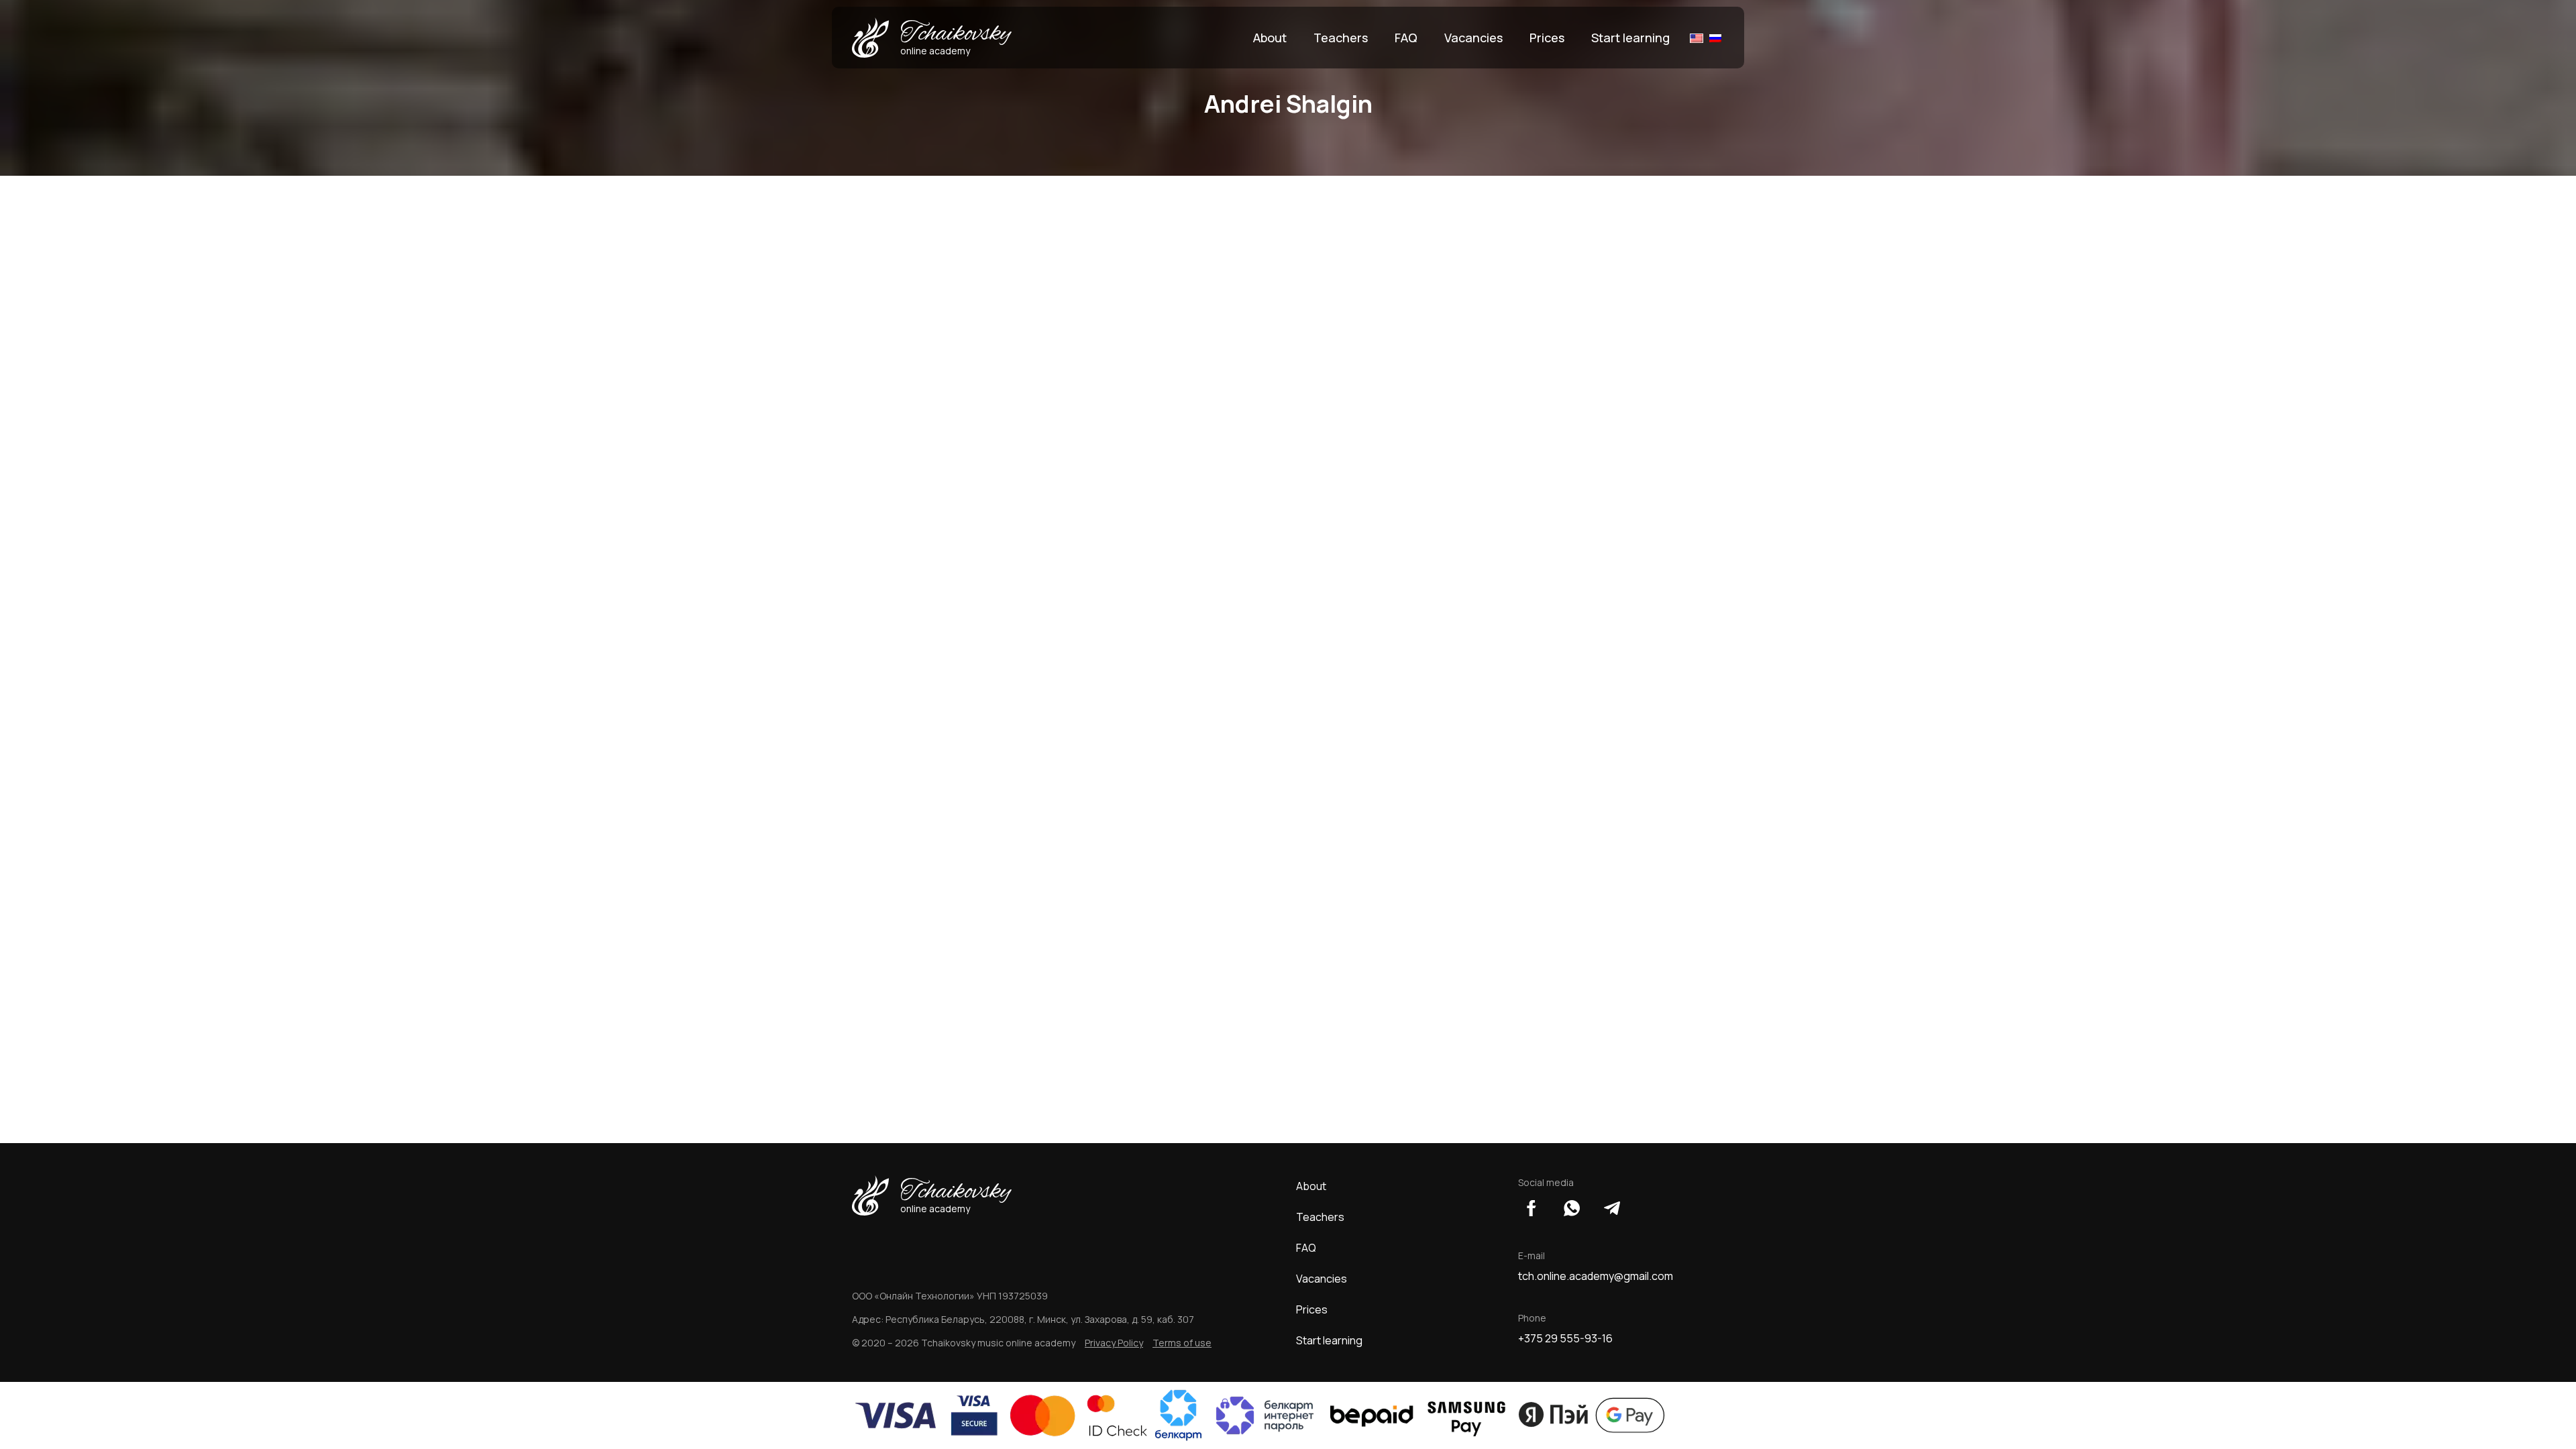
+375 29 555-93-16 (1565, 1338)
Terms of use (1182, 1343)
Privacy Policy (1114, 1343)
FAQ (1406, 38)
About (1270, 38)
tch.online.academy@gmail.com (1596, 1276)
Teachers (1341, 38)
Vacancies (1473, 38)
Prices (1547, 38)
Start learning (1630, 38)
